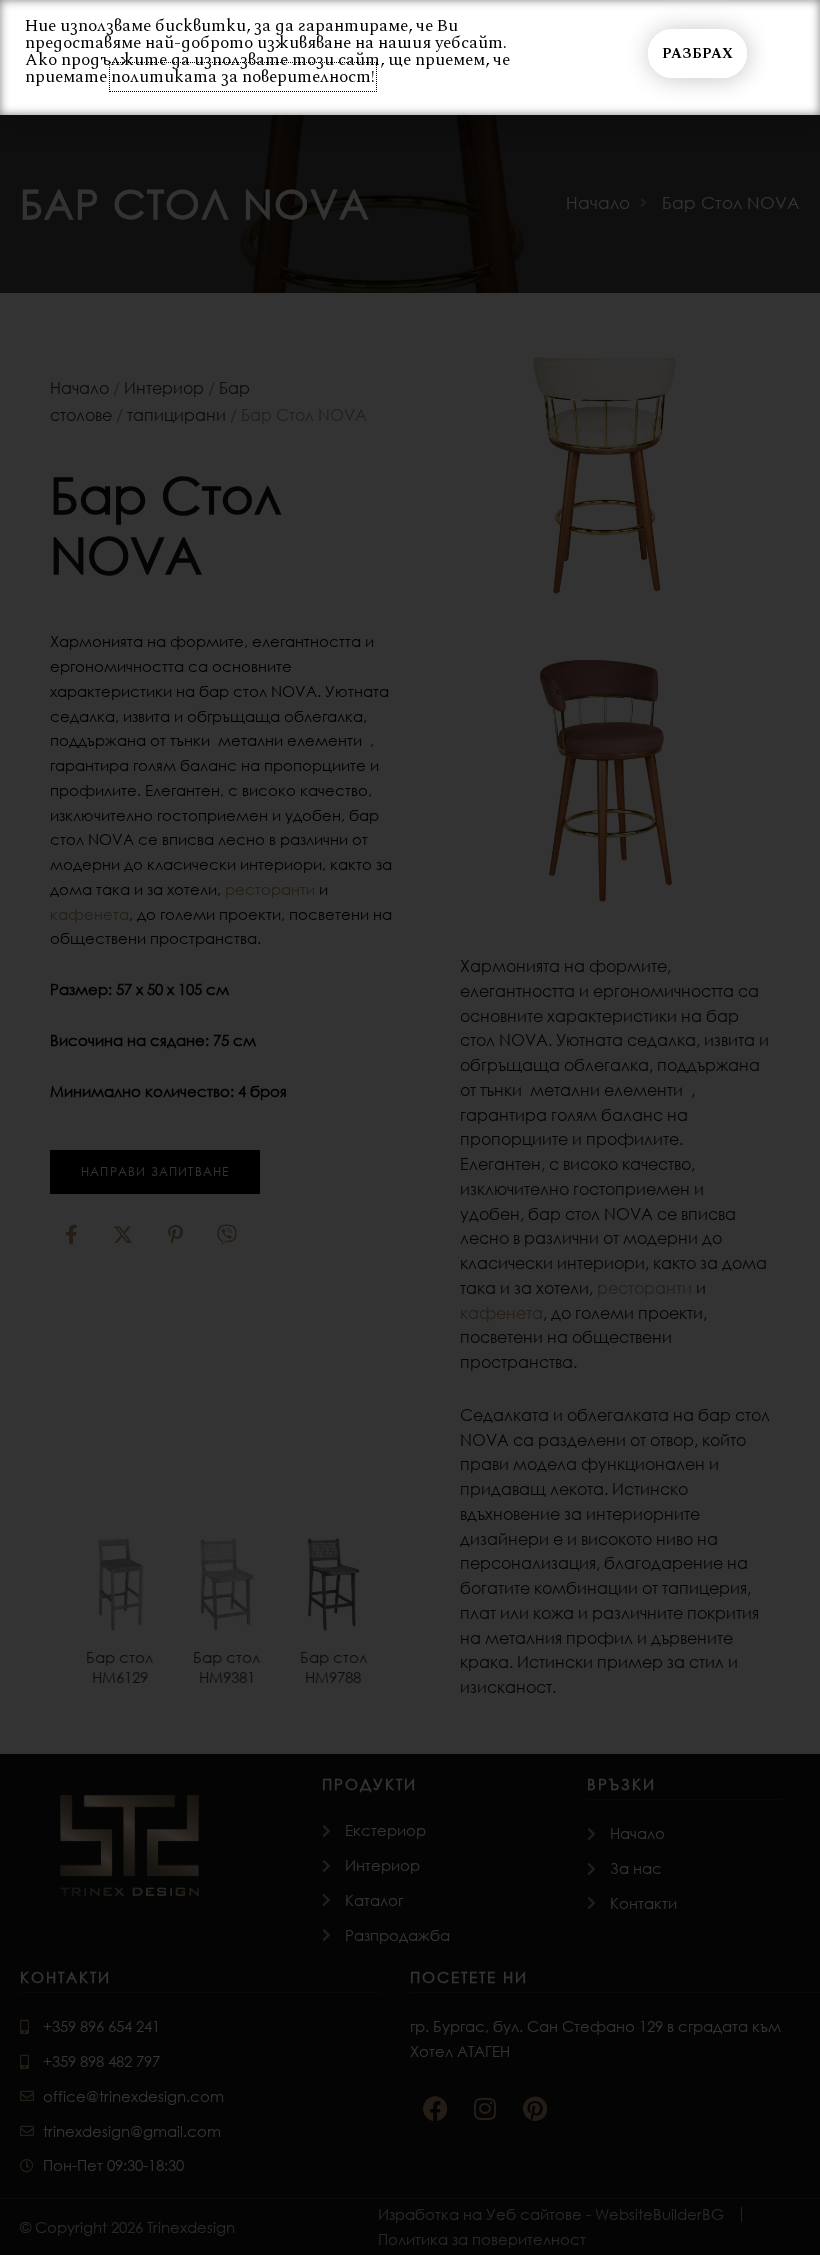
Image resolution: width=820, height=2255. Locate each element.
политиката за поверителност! (243, 77)
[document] (410, 1127)
